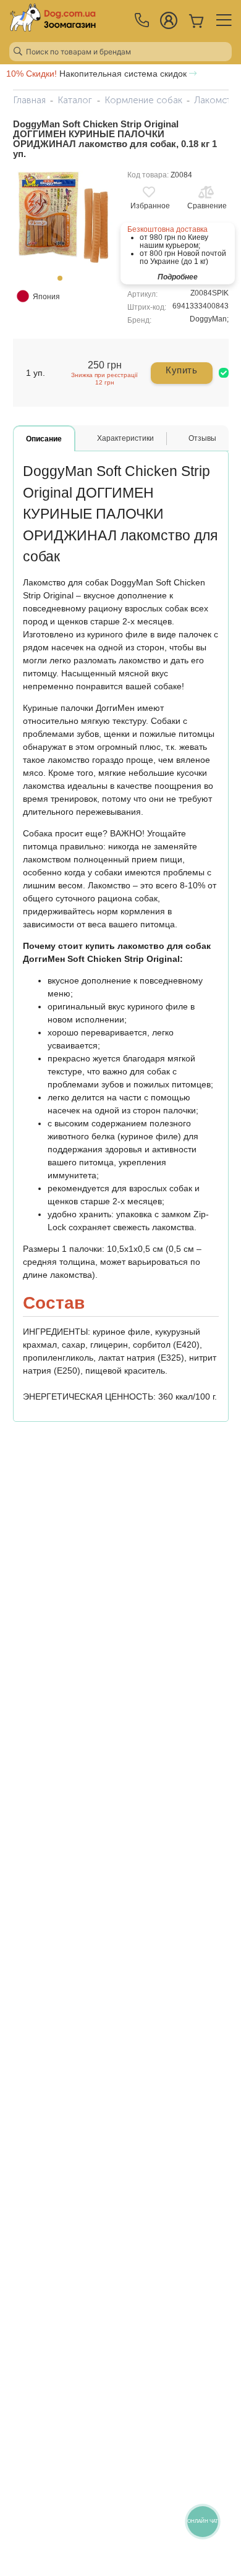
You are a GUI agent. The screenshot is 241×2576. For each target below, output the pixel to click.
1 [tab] (64, 282)
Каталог (75, 100)
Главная (29, 100)
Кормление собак (143, 100)
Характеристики (125, 438)
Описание (44, 439)
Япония (46, 297)
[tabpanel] (64, 219)
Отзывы (202, 438)
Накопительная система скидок (98, 74)
